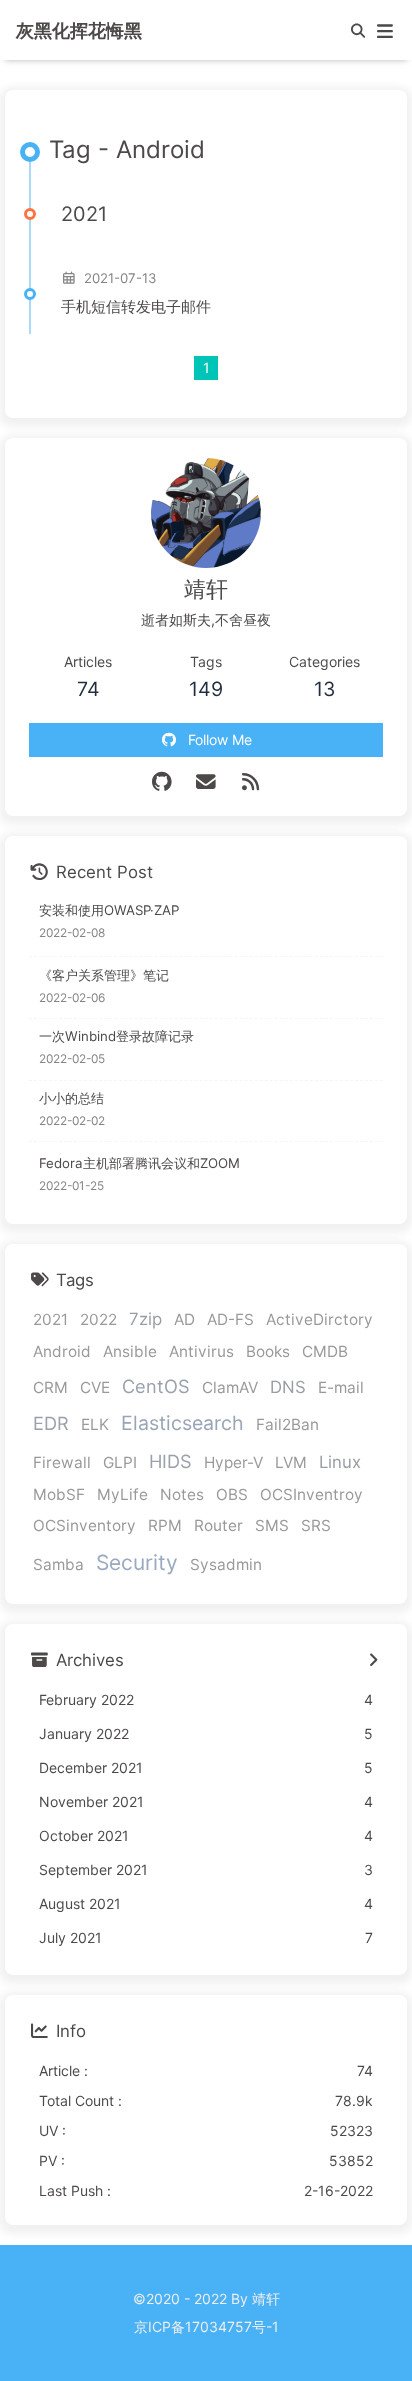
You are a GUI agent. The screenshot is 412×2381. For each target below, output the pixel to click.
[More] (372, 1661)
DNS (288, 1387)
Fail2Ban (287, 1424)
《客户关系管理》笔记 (104, 975)
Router (218, 1525)
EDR (51, 1423)
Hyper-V (233, 1462)
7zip (145, 1319)
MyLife (122, 1494)
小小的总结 (71, 1098)
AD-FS (230, 1319)
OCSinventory (84, 1525)
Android (62, 1351)
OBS (232, 1494)
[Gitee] (161, 782)
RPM (165, 1525)
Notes (182, 1494)
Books (268, 1351)
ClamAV (230, 1387)
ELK (95, 1424)
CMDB (325, 1351)
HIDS (170, 1461)
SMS (272, 1525)
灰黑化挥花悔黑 (79, 30)
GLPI (120, 1462)
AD (184, 1319)
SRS (316, 1525)
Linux (340, 1462)
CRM (50, 1387)
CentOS (156, 1386)
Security (137, 1562)
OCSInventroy (311, 1494)
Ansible (130, 1351)
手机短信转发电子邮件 (136, 306)
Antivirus (201, 1351)
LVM (291, 1462)
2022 (98, 1319)
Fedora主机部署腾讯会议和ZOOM (139, 1163)
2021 (50, 1319)
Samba (58, 1564)
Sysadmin (226, 1564)
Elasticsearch (182, 1423)
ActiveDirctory (319, 1319)
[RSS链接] (250, 782)
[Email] (206, 782)
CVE (95, 1387)
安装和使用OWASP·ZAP (109, 910)
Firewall (62, 1462)
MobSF (59, 1494)
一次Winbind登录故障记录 (116, 1036)
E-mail (341, 1387)
